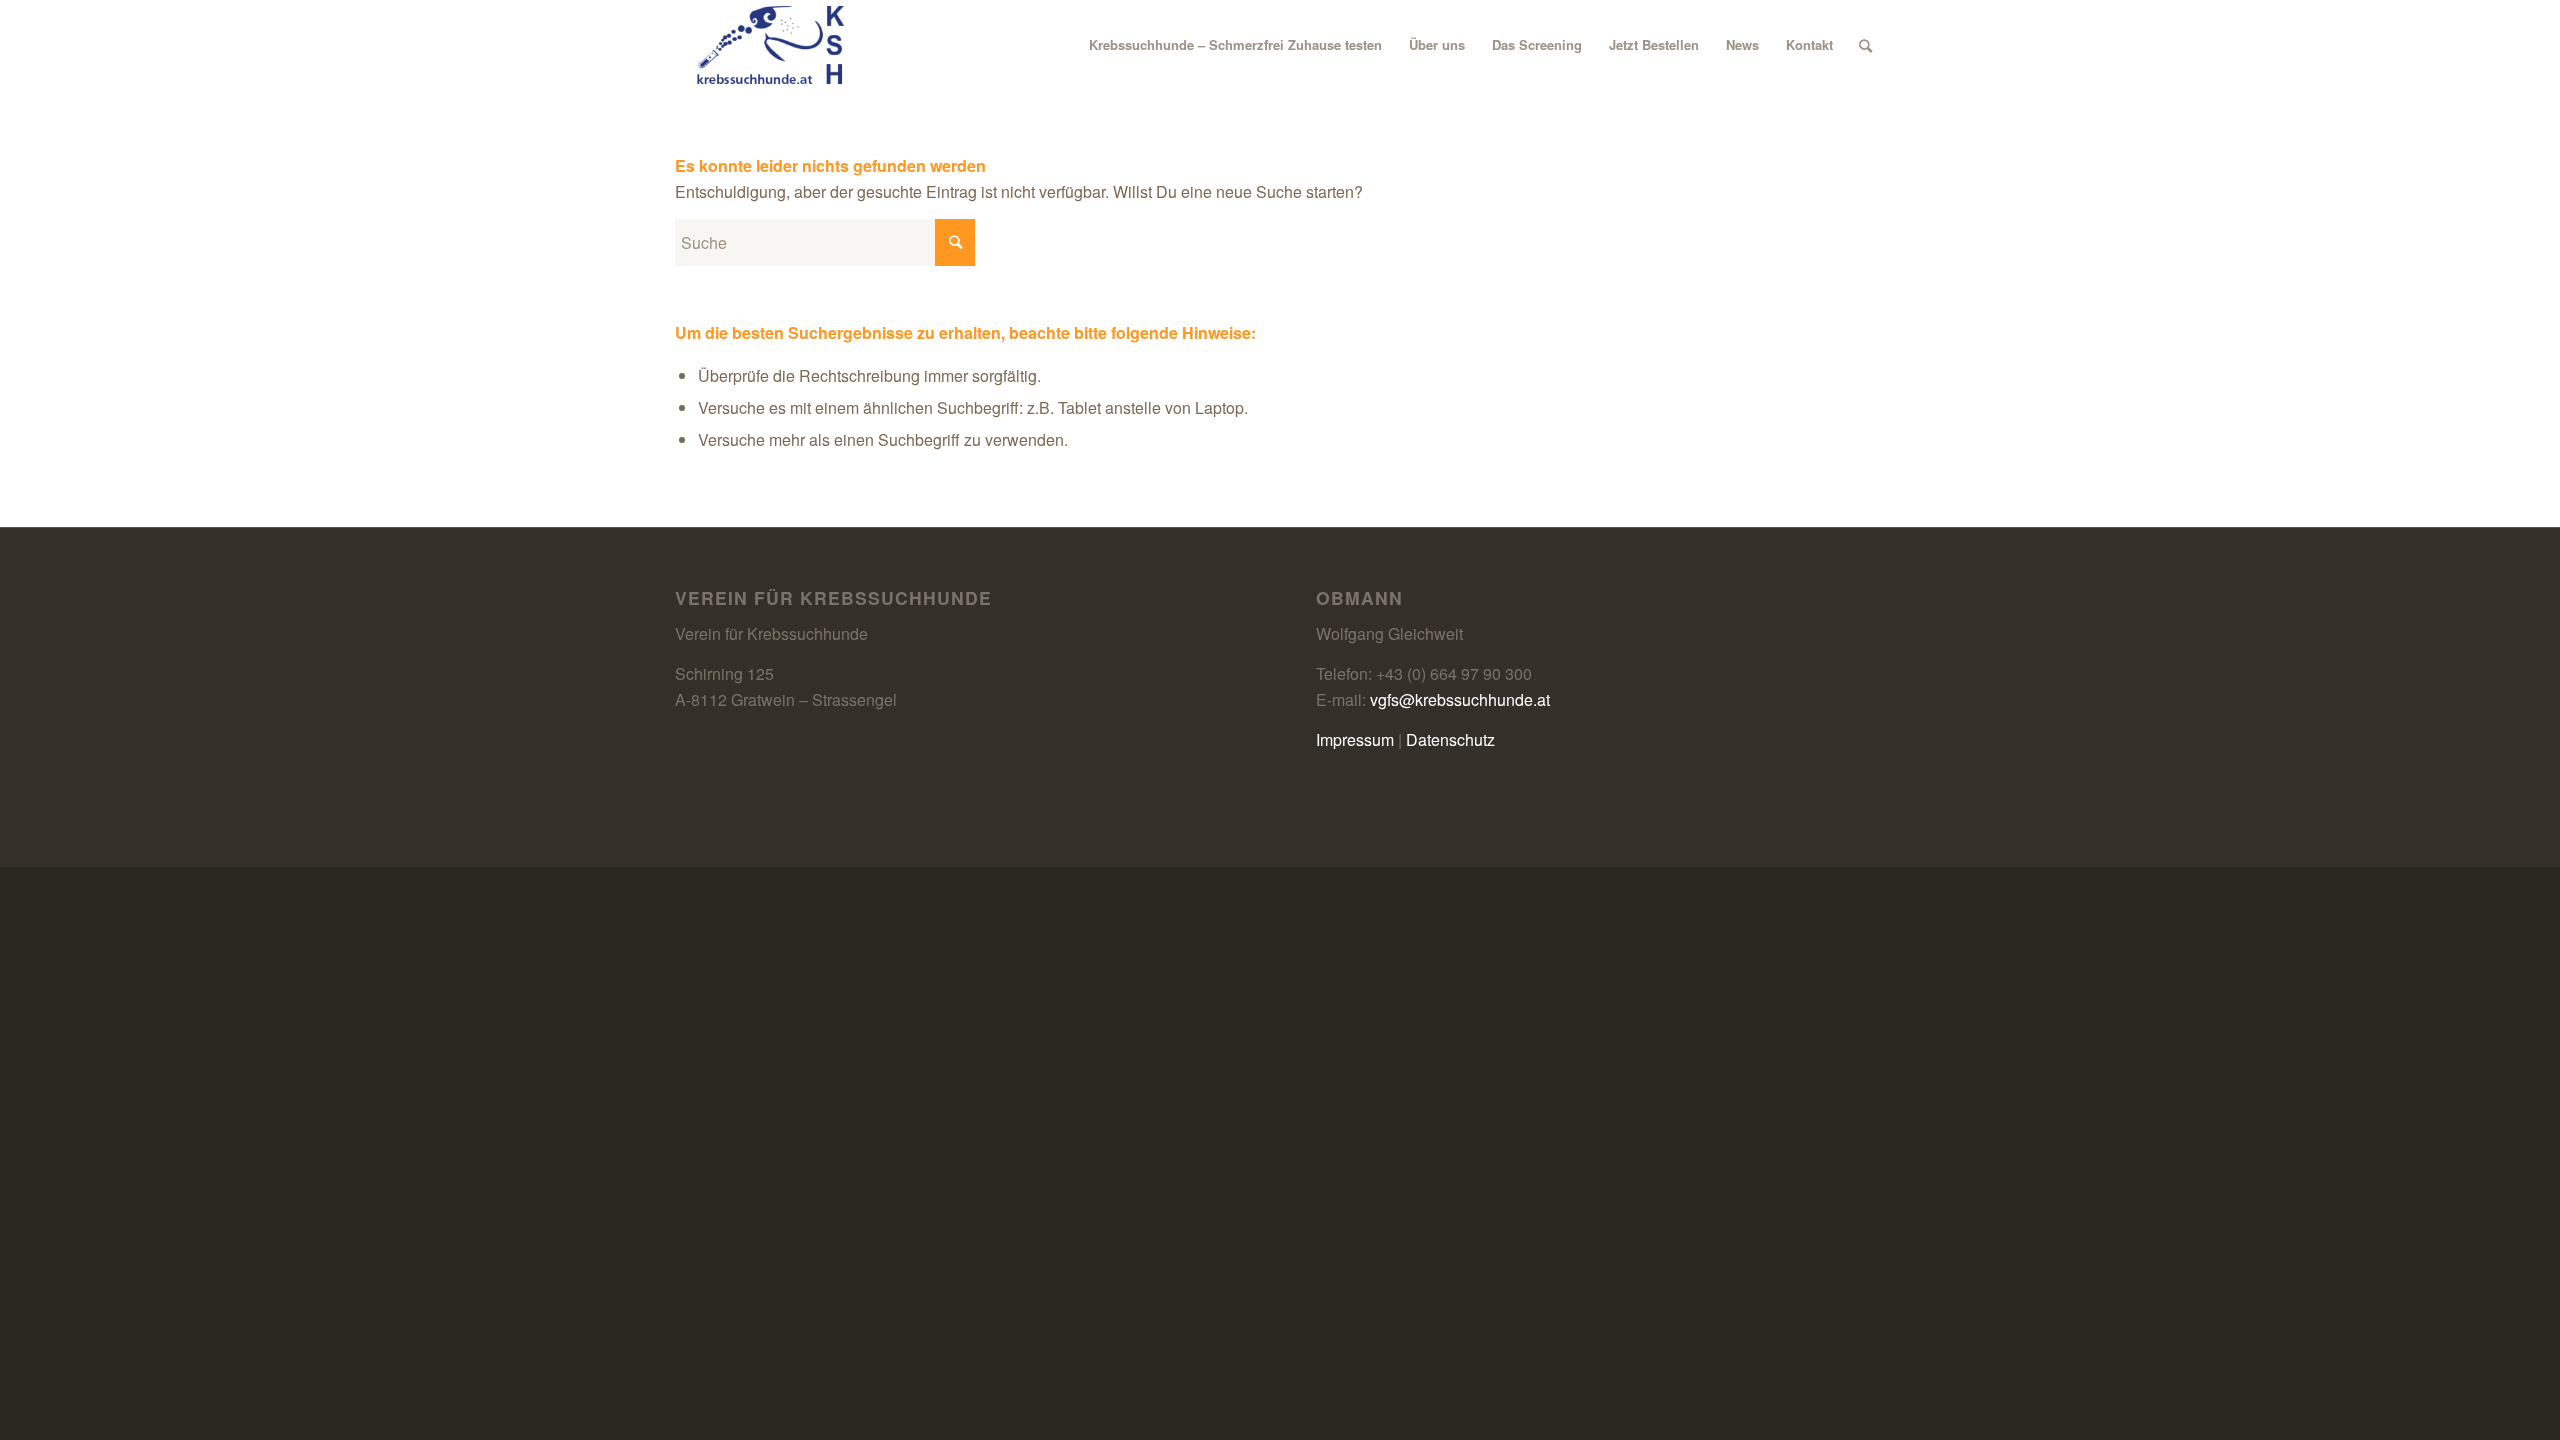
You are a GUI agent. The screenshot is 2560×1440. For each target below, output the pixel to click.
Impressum (1355, 739)
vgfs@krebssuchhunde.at (1460, 699)
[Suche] (1865, 45)
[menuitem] (1235, 45)
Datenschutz (1450, 739)
